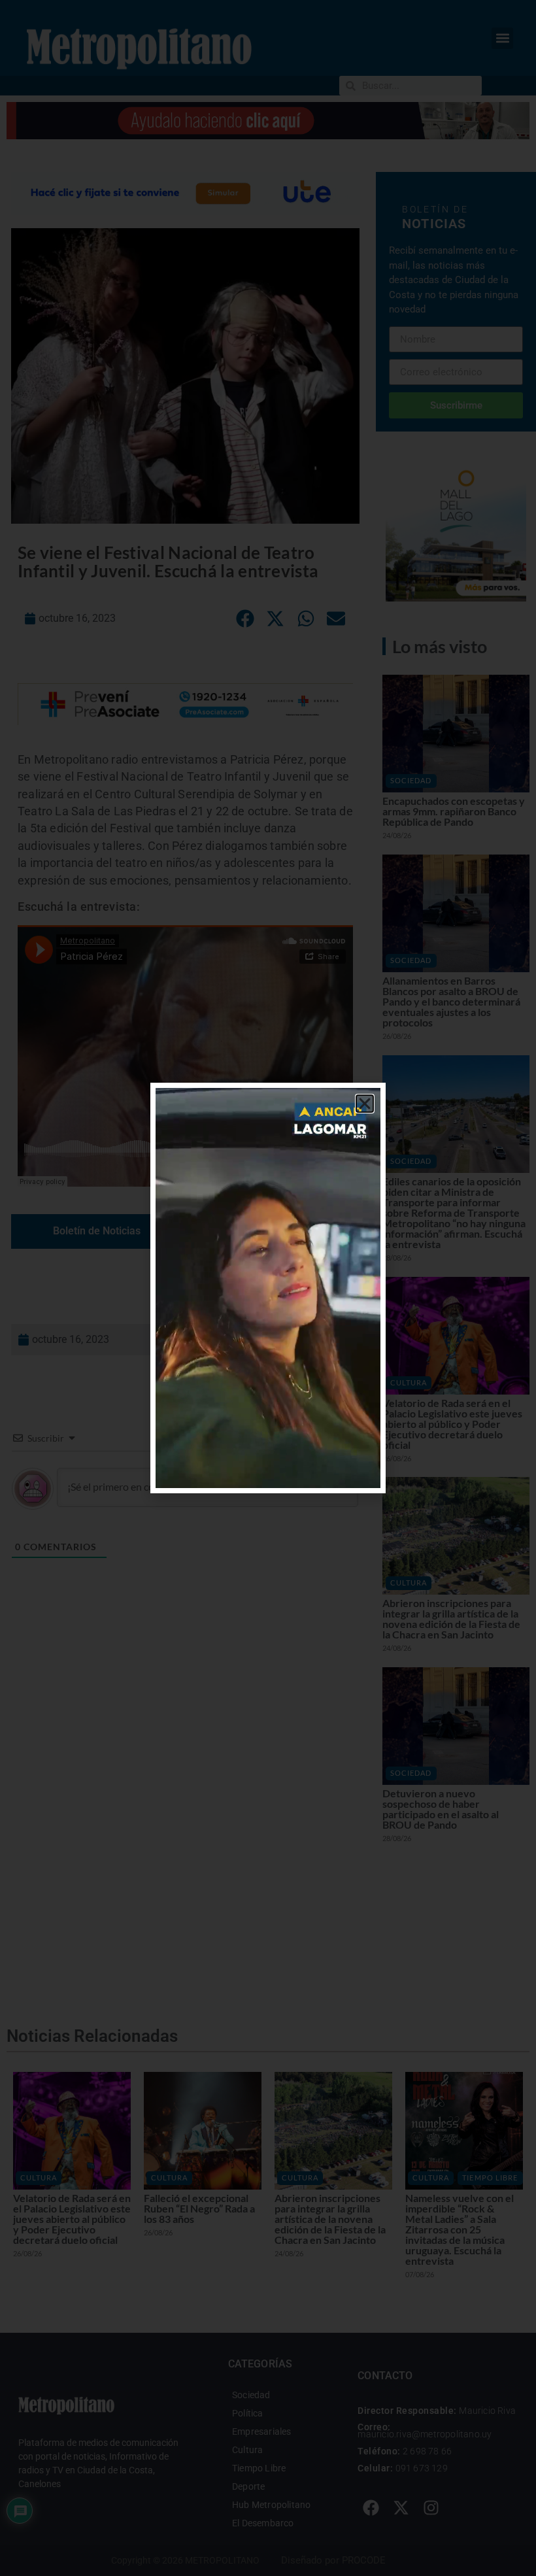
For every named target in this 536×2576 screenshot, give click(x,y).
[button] (365, 1104)
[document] (268, 1288)
